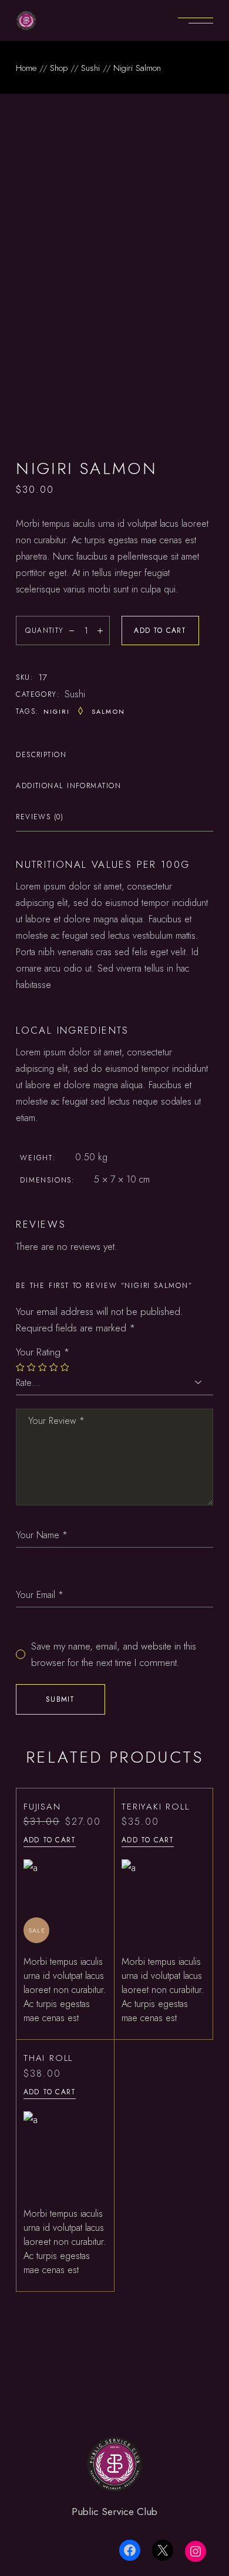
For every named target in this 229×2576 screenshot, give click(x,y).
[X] (163, 2550)
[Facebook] (130, 2550)
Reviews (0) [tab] (40, 817)
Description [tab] (41, 755)
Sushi (75, 694)
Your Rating (43, 1352)
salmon (108, 711)
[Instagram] (196, 2551)
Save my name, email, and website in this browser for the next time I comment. (114, 1654)
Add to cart (160, 631)
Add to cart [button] (50, 1840)
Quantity (45, 631)
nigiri (57, 711)
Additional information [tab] (68, 786)
